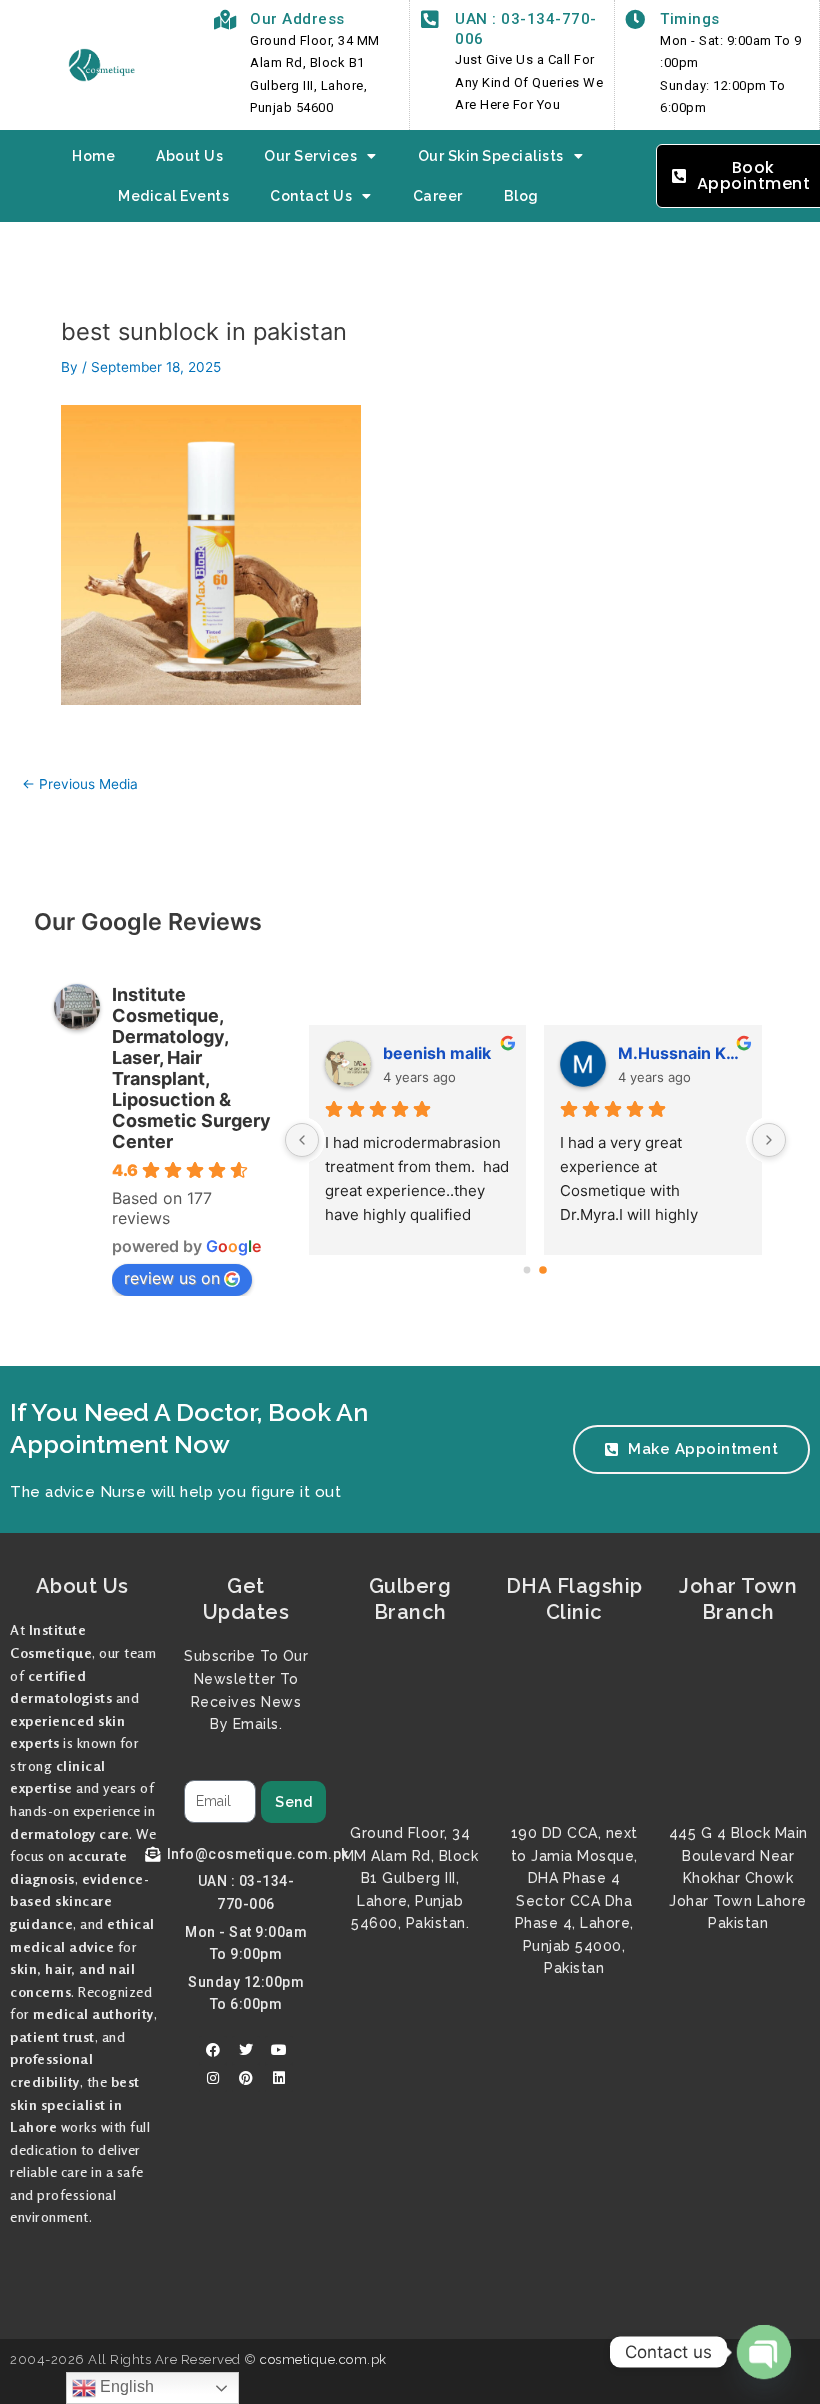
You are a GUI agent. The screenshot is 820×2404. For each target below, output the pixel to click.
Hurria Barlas (669, 1053)
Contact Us (311, 196)
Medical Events (173, 196)
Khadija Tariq (432, 1053)
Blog (521, 196)
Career (438, 196)
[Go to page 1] (544, 1270)
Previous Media (80, 785)
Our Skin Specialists (491, 156)
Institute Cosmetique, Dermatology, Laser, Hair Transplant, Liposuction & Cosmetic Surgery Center (191, 1068)
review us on (172, 1278)
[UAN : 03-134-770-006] (430, 20)
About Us (189, 156)
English (125, 2386)
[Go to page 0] (527, 1269)
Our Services (310, 156)
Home (93, 156)
